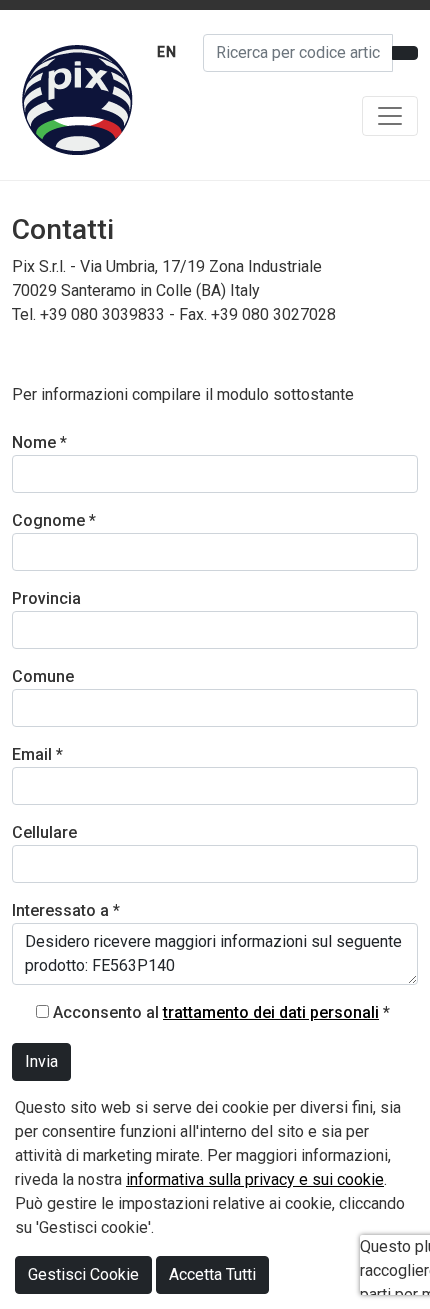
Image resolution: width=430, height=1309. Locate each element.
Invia (41, 1061)
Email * (37, 754)
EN (167, 52)
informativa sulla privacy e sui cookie (255, 1179)
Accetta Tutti (212, 1274)
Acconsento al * (221, 1012)
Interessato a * (66, 910)
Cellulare (44, 832)
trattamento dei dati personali (271, 1012)
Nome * (39, 442)
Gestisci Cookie (83, 1274)
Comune (43, 676)
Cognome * (54, 520)
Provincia (46, 598)
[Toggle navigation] (390, 116)
